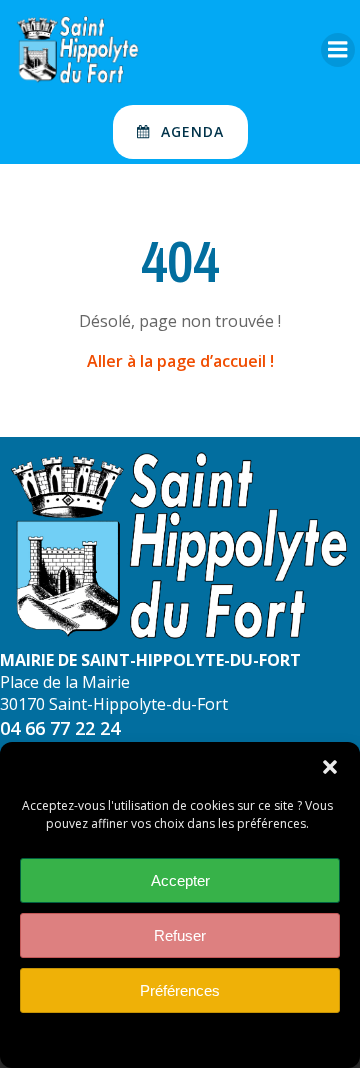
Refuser (180, 935)
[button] (330, 767)
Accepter (180, 880)
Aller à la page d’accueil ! (180, 361)
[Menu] (338, 50)
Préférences (180, 990)
